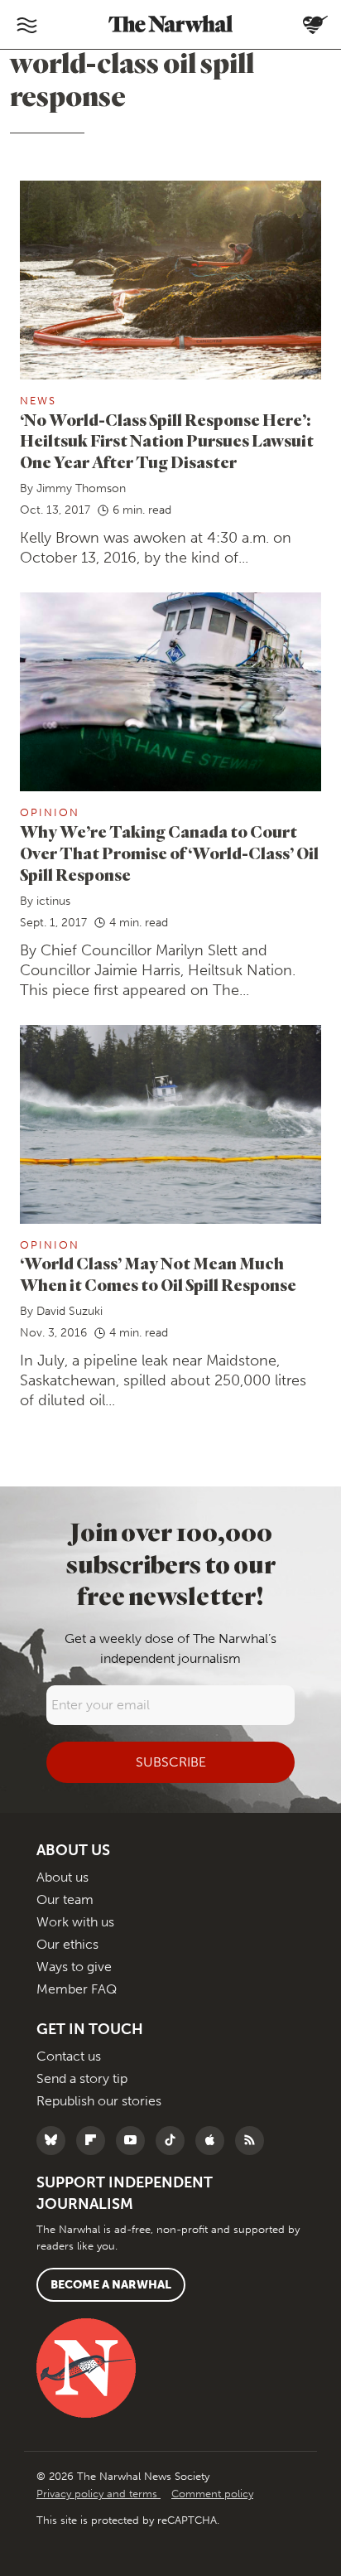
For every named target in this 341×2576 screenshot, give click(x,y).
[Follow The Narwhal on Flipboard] (95, 2141)
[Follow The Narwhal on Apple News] (214, 2141)
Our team (65, 1899)
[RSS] (254, 2141)
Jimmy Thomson (81, 488)
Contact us (69, 2056)
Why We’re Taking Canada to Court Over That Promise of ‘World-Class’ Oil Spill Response (169, 853)
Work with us (75, 1922)
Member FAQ (77, 1989)
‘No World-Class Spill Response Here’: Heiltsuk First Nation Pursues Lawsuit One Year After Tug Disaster (167, 441)
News (38, 401)
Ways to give (74, 1967)
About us (62, 1877)
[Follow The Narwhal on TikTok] (174, 2141)
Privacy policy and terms (98, 2494)
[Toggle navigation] (26, 25)
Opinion (50, 812)
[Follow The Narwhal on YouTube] (134, 2141)
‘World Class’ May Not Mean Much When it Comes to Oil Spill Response (158, 1274)
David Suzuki (70, 1311)
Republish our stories (99, 2101)
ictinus (53, 901)
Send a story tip (82, 2078)
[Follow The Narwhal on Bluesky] (55, 2141)
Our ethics (67, 1944)
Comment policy (212, 2494)
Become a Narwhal (111, 2285)
